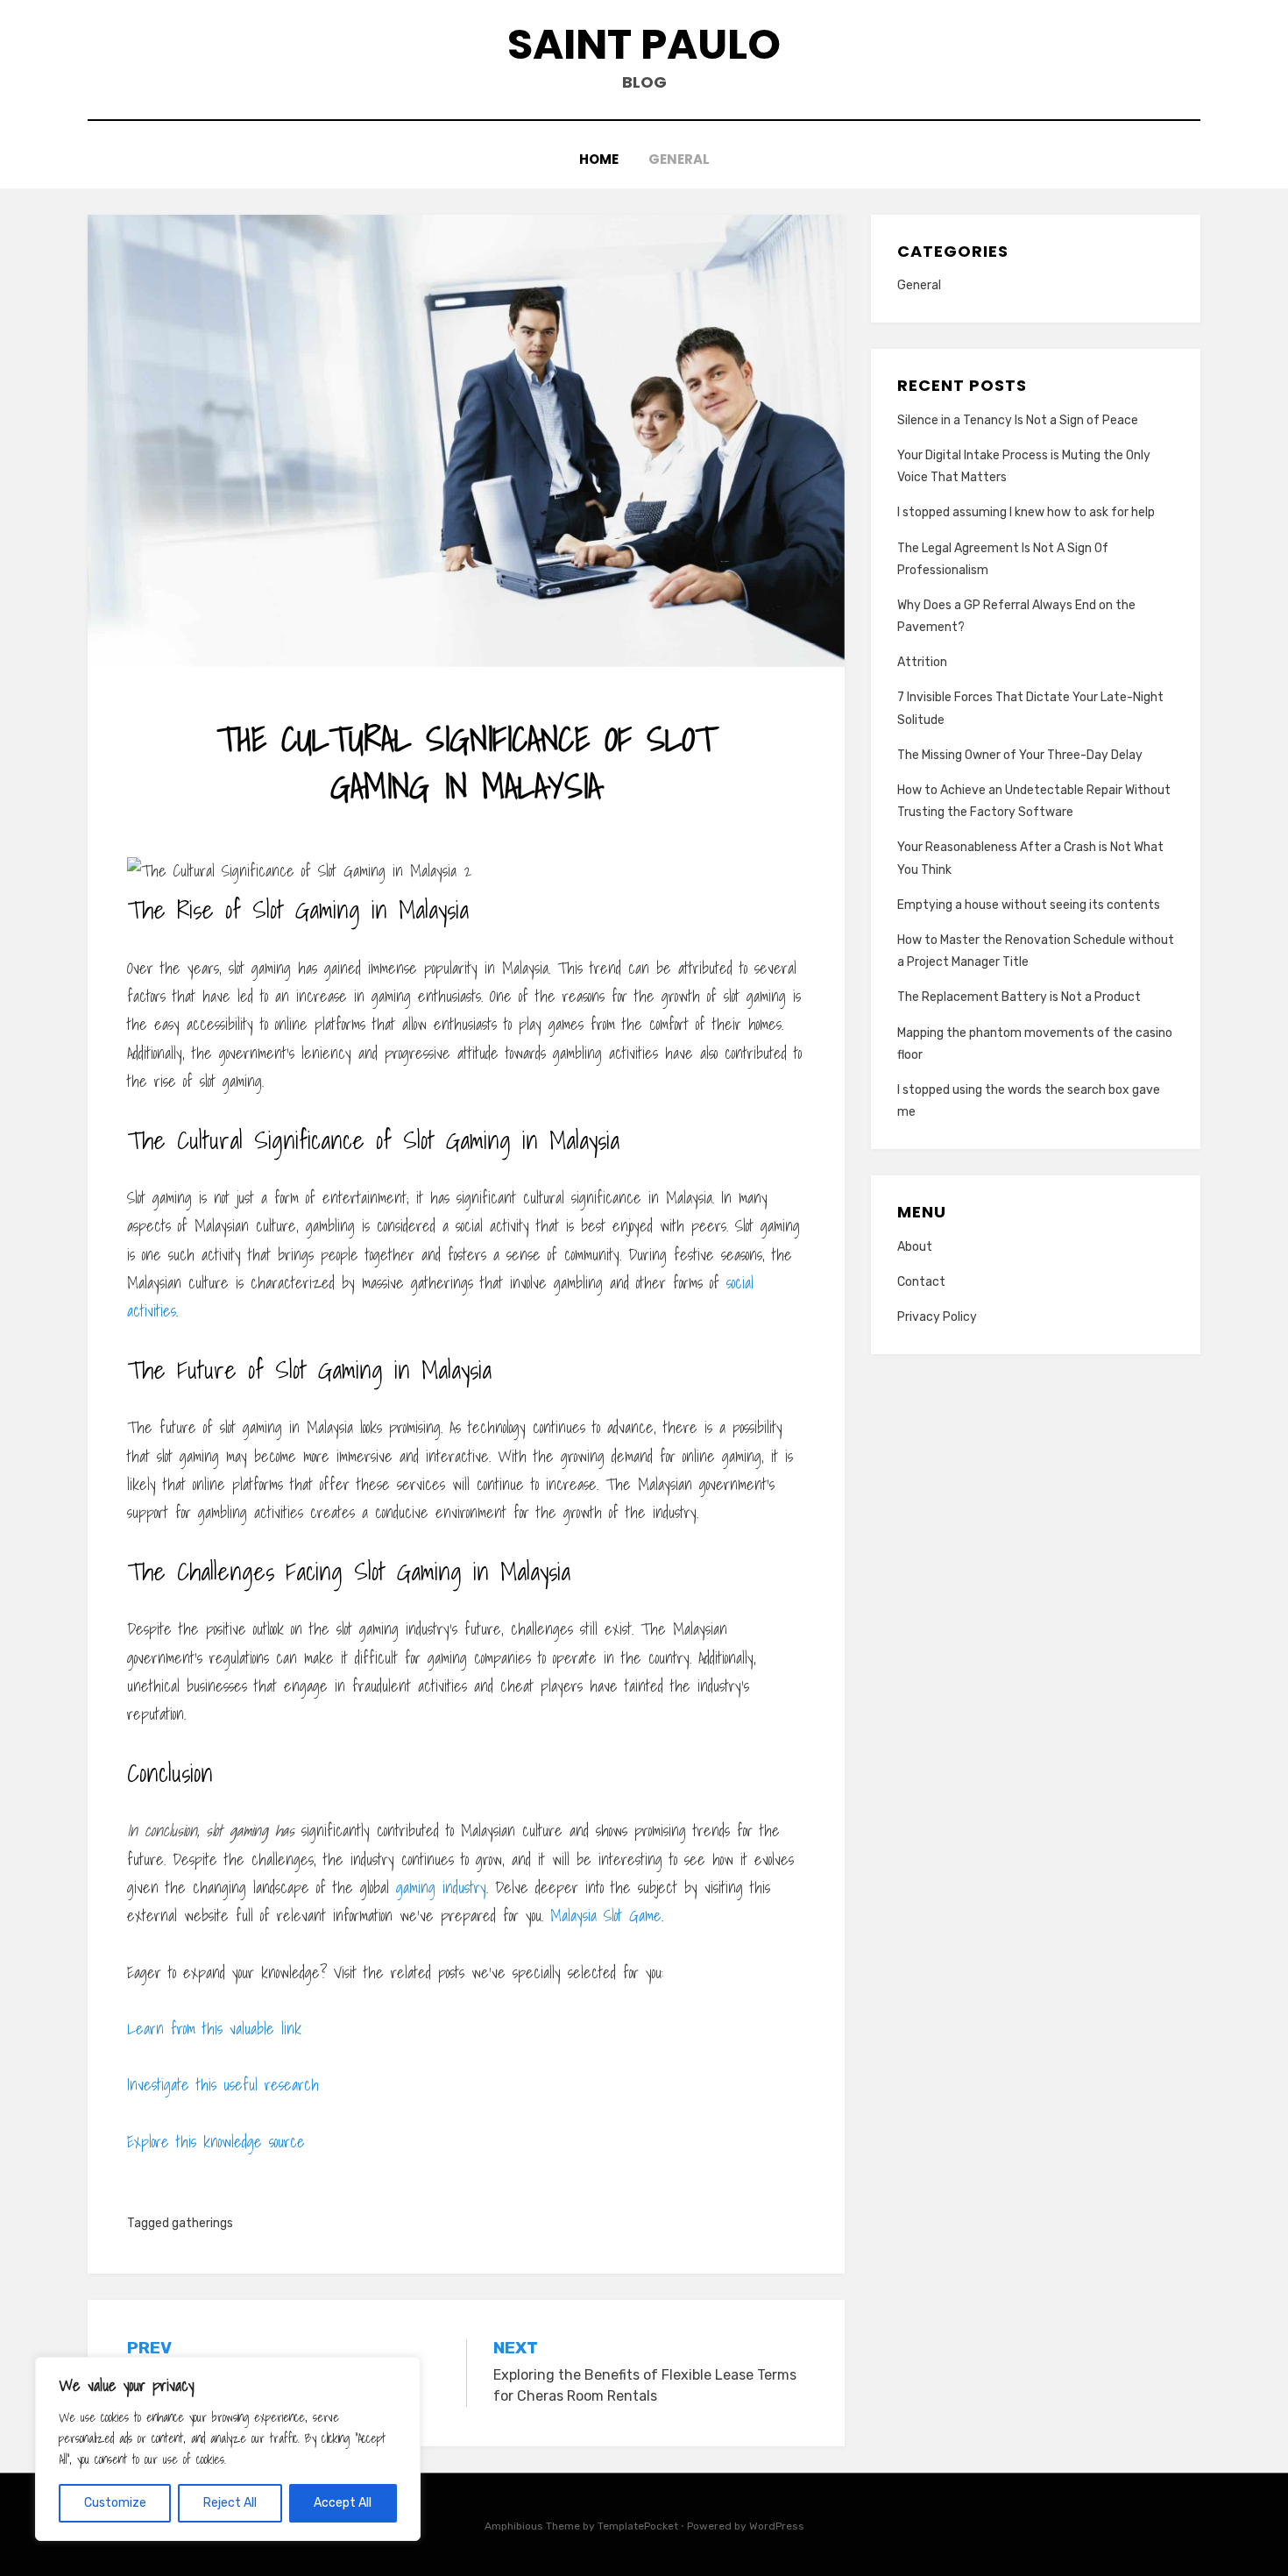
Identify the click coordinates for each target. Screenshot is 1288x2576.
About (915, 1247)
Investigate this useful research (223, 2085)
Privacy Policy (937, 1317)
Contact (921, 1282)
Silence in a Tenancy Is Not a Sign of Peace (1018, 420)
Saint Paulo (644, 44)
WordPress (777, 2526)
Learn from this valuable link (214, 2029)
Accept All (343, 2503)
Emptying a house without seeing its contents (1029, 905)
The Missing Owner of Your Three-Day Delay (1020, 755)
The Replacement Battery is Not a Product (1019, 997)
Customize (115, 2503)
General (679, 159)
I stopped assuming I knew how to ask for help (1026, 512)
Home (599, 159)
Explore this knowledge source (216, 2142)
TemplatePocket (638, 2526)
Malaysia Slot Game (606, 1916)
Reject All (230, 2503)
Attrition (922, 662)
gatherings (202, 2223)
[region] (228, 2449)
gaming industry (441, 1888)
